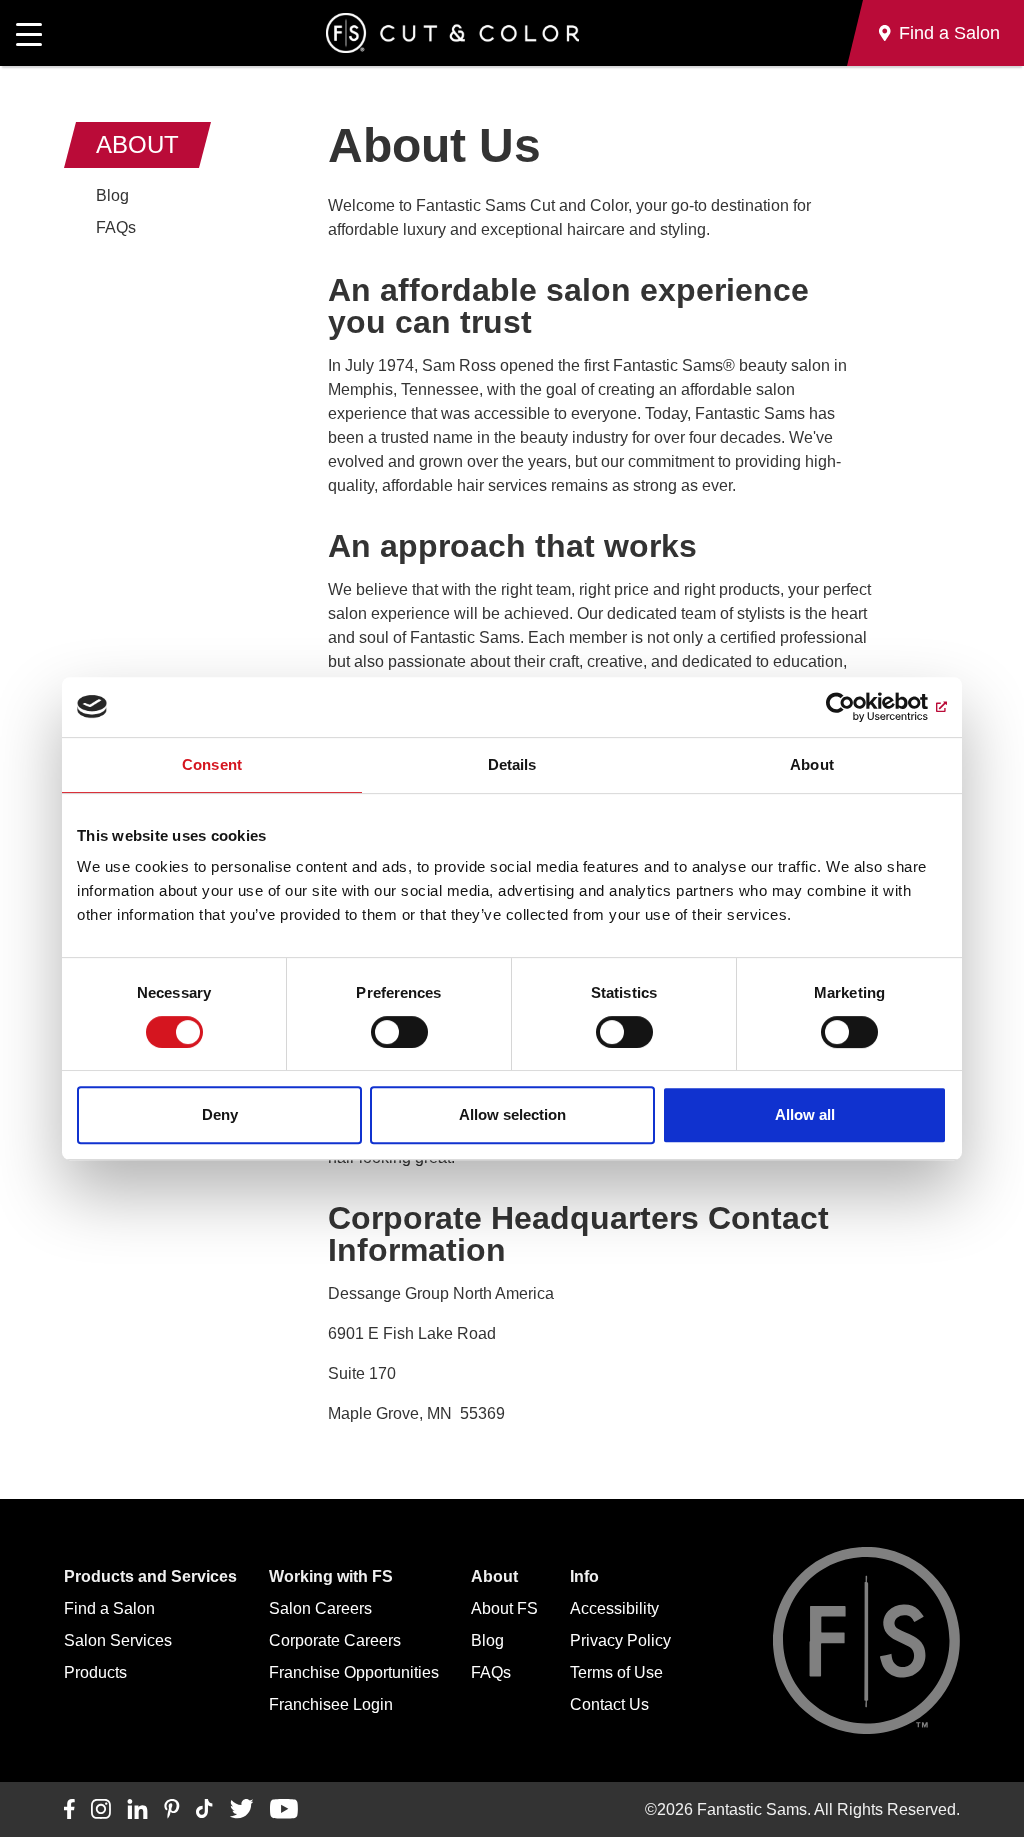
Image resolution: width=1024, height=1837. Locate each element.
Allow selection (512, 1114)
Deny (220, 1114)
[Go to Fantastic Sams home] (453, 33)
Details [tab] (512, 764)
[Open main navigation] (29, 33)
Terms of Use (616, 1672)
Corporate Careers (335, 1640)
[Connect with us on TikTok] (204, 1810)
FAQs (116, 227)
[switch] (399, 1032)
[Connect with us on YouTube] (283, 1810)
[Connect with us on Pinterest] (172, 1810)
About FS (504, 1608)
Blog (112, 195)
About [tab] (812, 764)
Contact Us (609, 1704)
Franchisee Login (331, 1704)
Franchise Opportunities (354, 1672)
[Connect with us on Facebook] (69, 1810)
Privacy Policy (620, 1640)
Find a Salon (109, 1608)
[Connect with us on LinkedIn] (137, 1810)
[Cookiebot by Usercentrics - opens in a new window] (859, 707)
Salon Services (118, 1640)
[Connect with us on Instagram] (101, 1810)
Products (95, 1672)
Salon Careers (320, 1608)
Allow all (805, 1114)
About (137, 144)
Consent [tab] (212, 764)
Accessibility (614, 1608)
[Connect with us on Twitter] (241, 1810)
